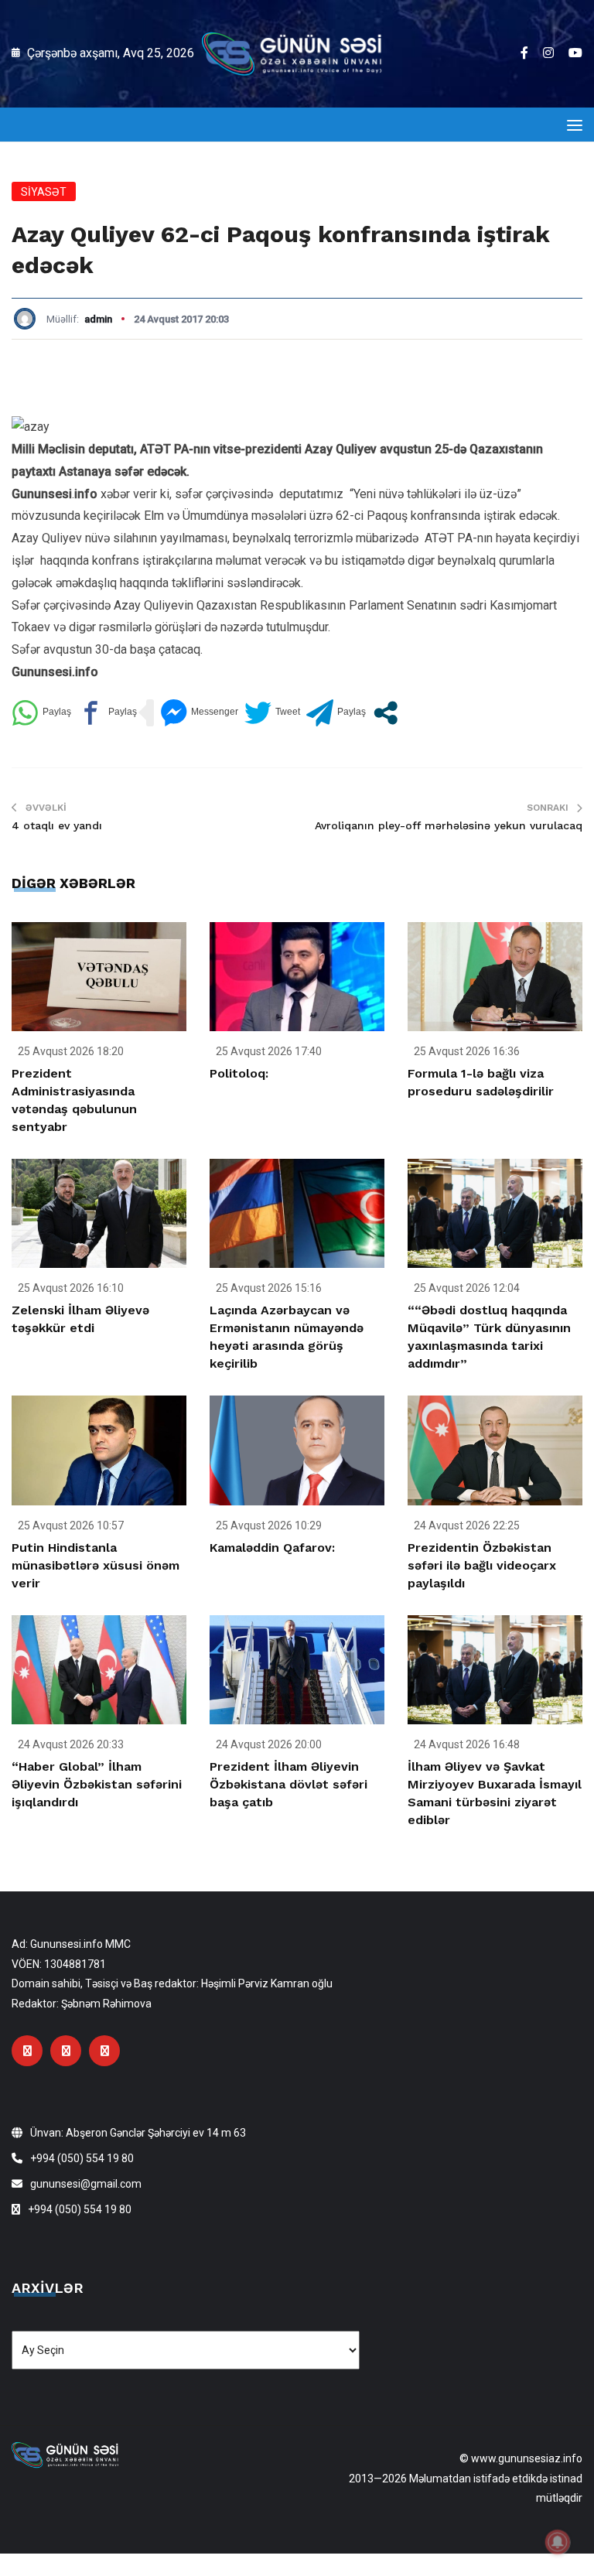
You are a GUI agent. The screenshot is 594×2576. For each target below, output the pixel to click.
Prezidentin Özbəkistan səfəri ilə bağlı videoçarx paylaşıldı (482, 1565)
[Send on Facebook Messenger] (199, 713)
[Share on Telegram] (336, 713)
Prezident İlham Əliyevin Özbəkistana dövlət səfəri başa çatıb (288, 1784)
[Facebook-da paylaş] (107, 713)
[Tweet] (272, 713)
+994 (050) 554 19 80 (82, 2158)
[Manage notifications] (558, 2542)
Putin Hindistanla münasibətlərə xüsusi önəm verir (96, 1565)
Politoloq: (239, 1073)
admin (98, 319)
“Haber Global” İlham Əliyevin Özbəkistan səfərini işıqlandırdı (97, 1784)
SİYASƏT (44, 192)
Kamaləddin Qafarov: (272, 1548)
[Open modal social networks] (386, 713)
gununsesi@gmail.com (86, 2184)
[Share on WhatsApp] (41, 713)
